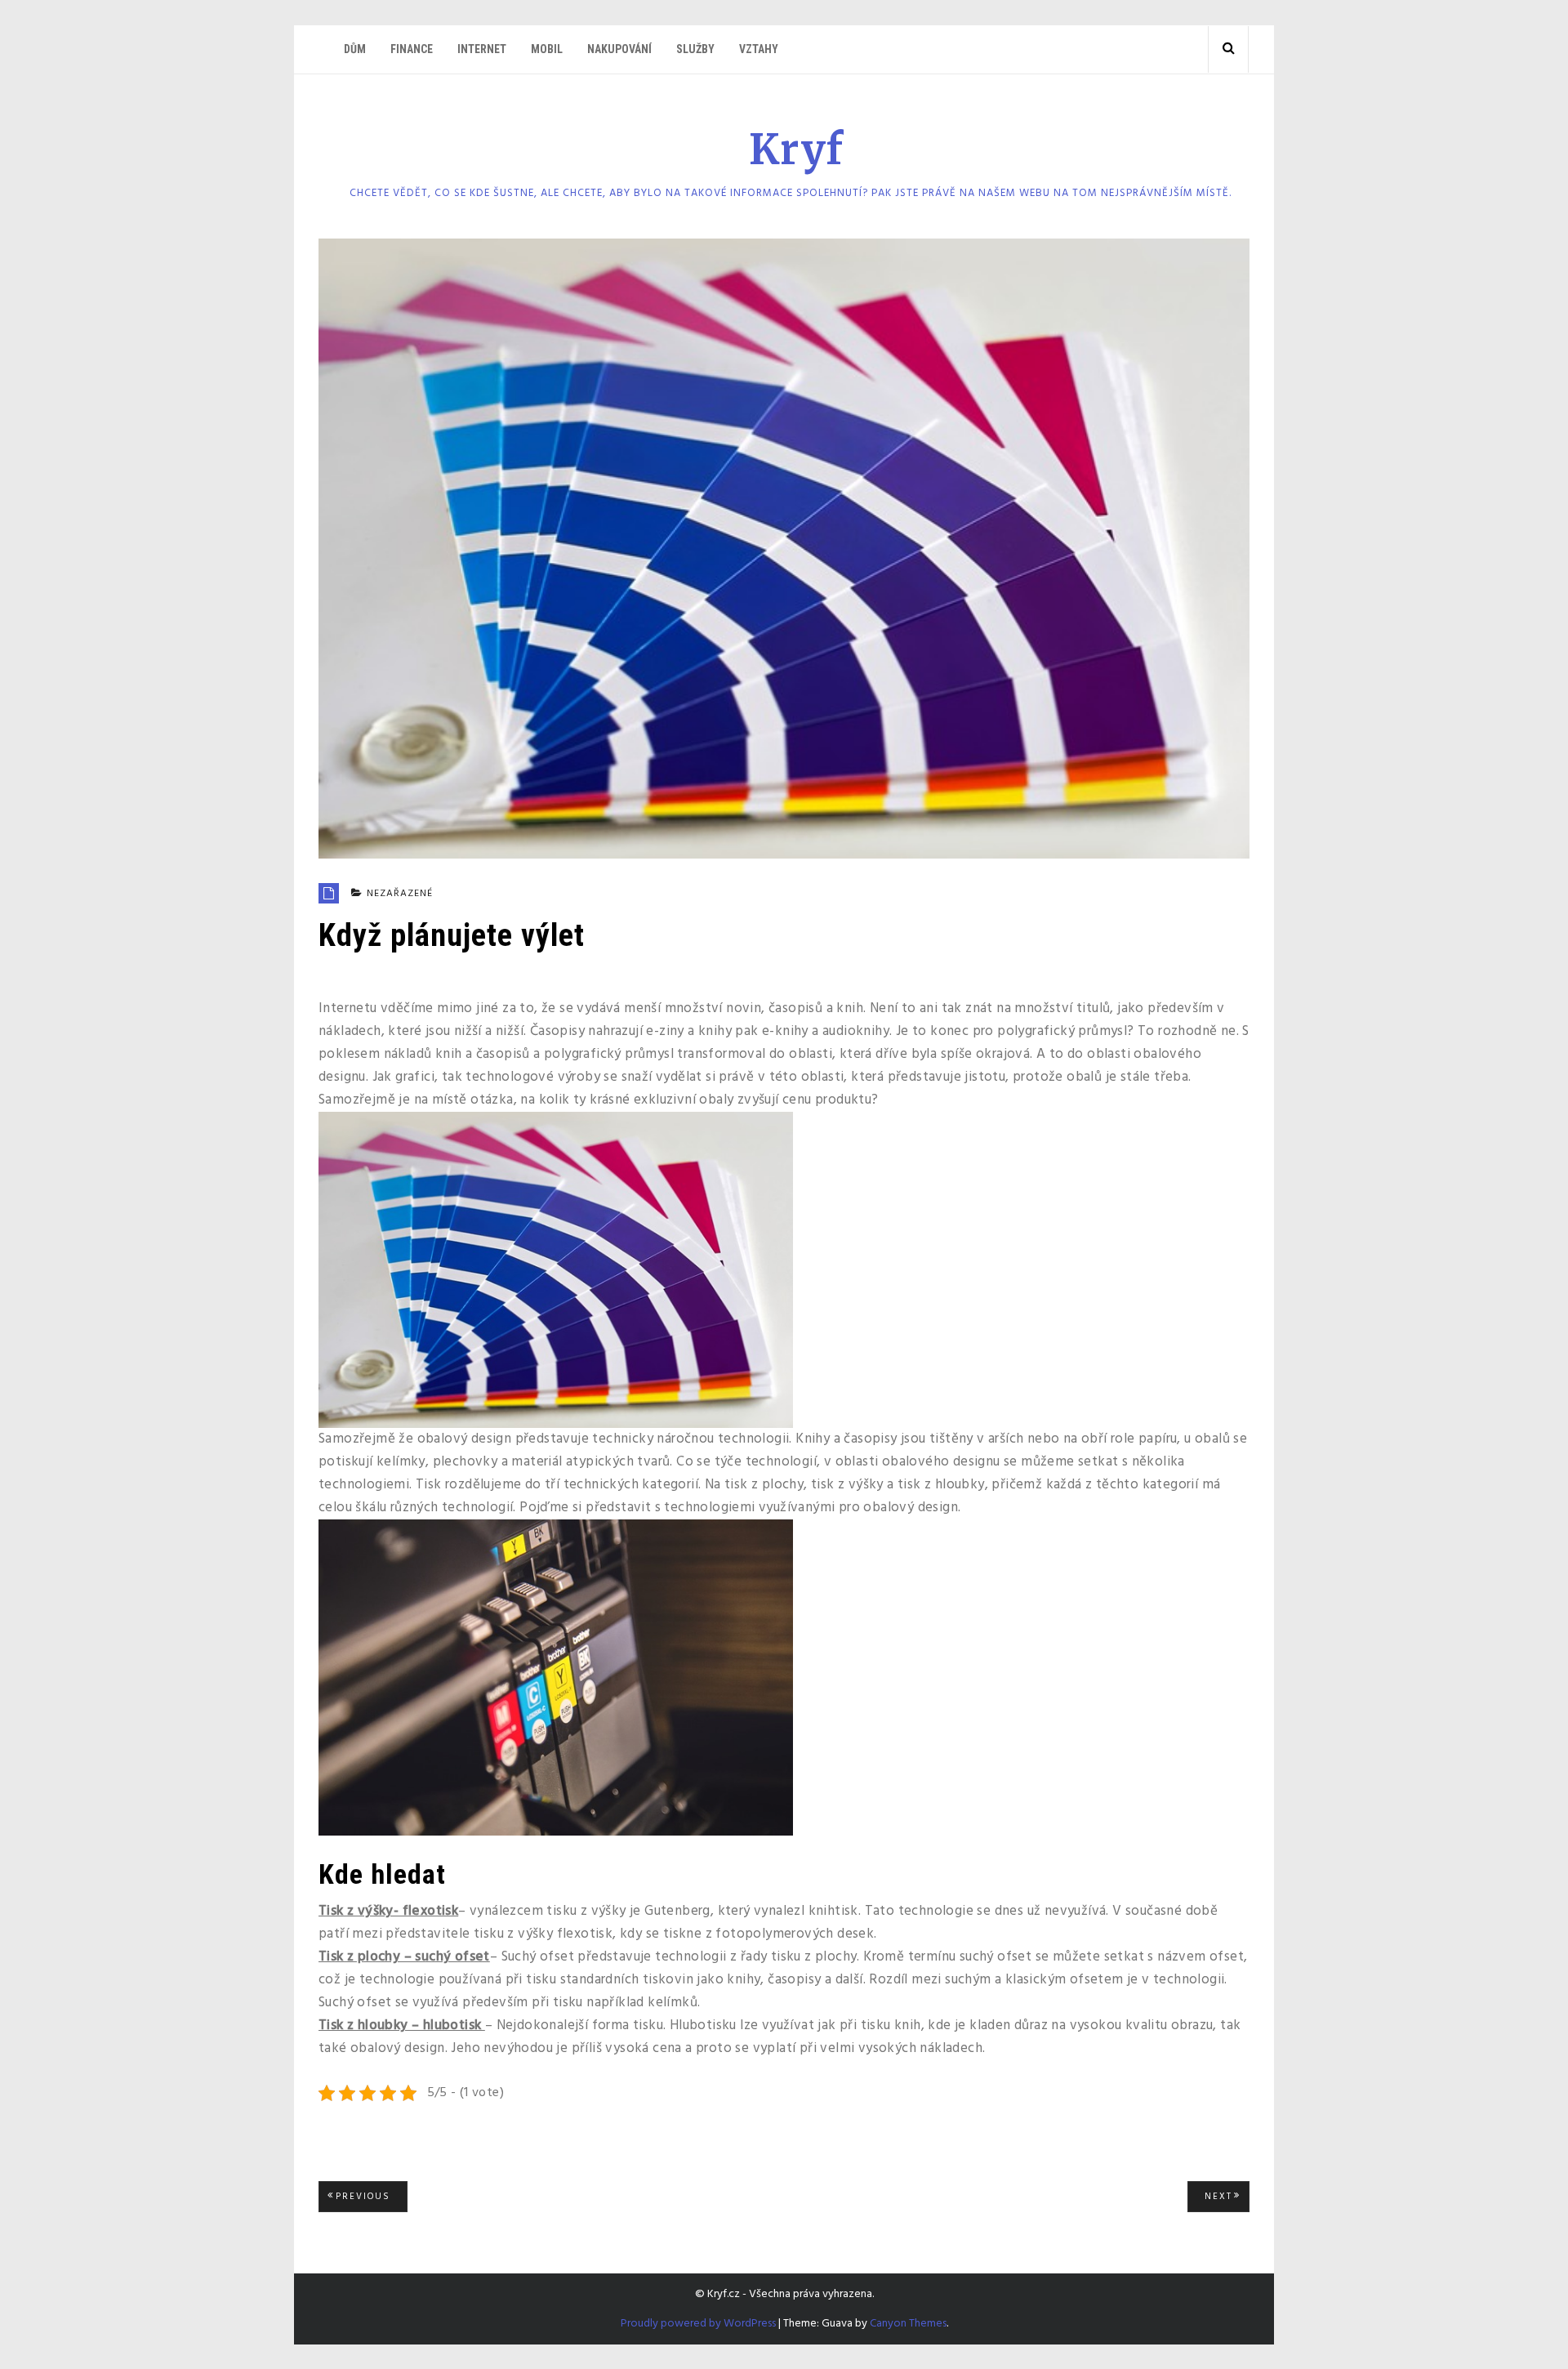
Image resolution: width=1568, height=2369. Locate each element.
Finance (412, 49)
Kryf (796, 150)
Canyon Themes (908, 2324)
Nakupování (619, 49)
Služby (695, 49)
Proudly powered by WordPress (698, 2324)
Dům (355, 49)
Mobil (547, 49)
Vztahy (759, 49)
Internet (482, 49)
